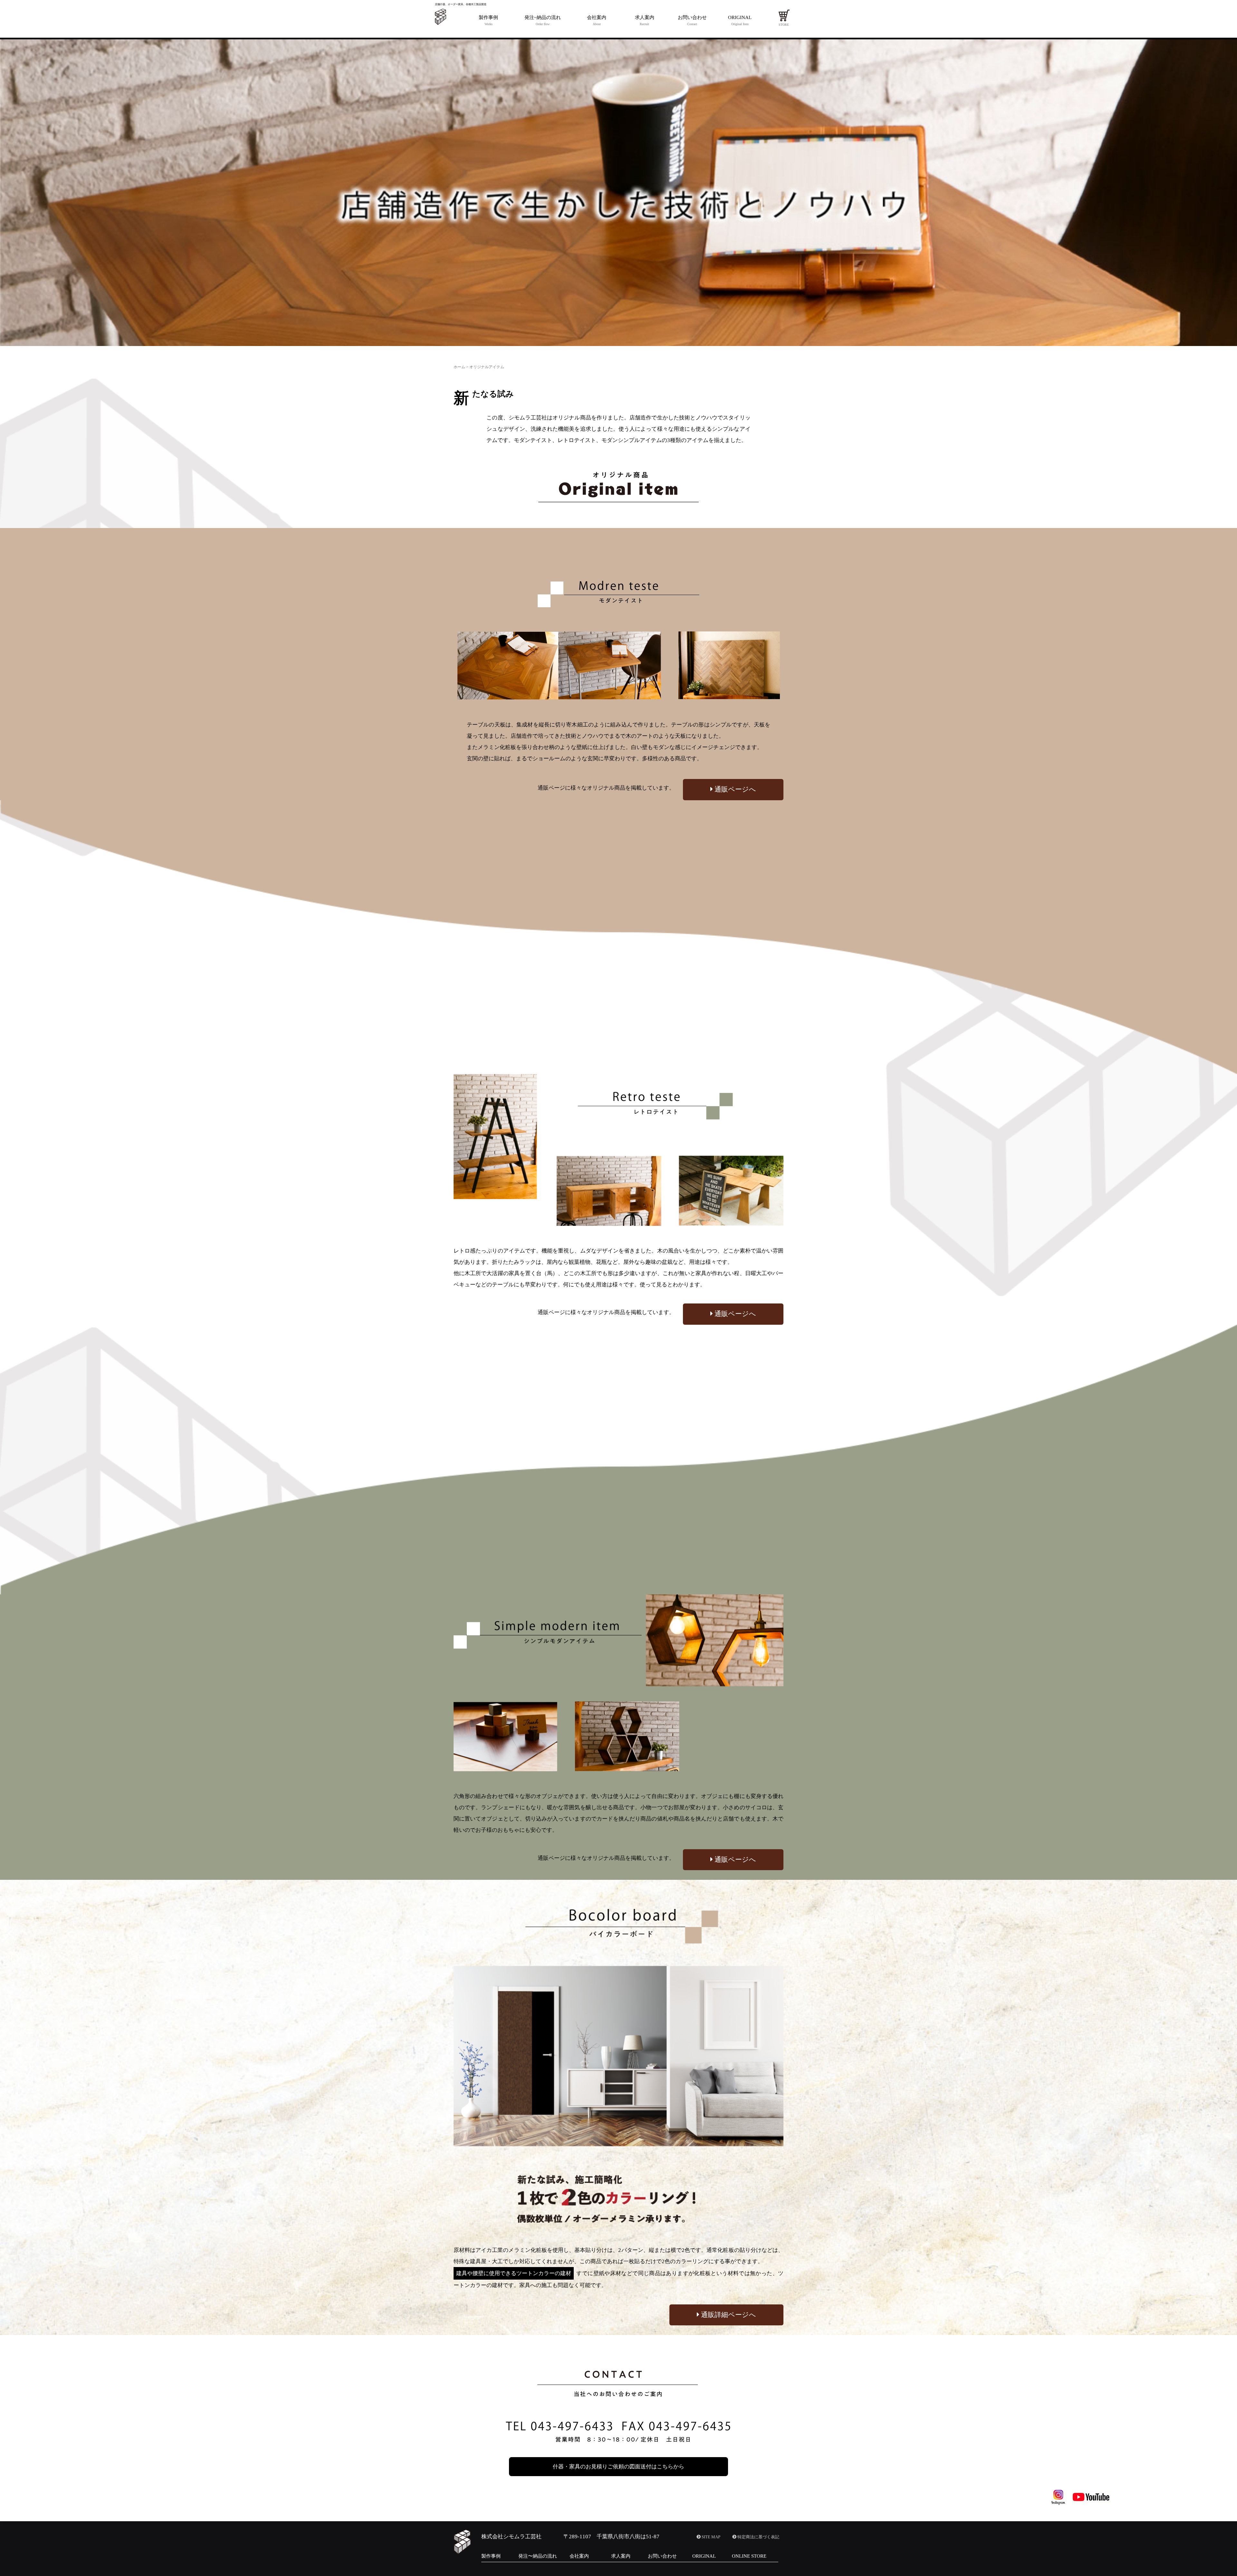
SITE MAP (710, 2537)
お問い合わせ (662, 2556)
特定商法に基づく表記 (758, 2537)
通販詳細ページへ (728, 2315)
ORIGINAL (704, 2556)
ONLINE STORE (749, 2556)
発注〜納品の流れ (538, 2556)
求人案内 (621, 2556)
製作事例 (491, 2556)
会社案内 (579, 2556)
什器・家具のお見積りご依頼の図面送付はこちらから (618, 2467)
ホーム (459, 367)
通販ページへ (734, 789)
